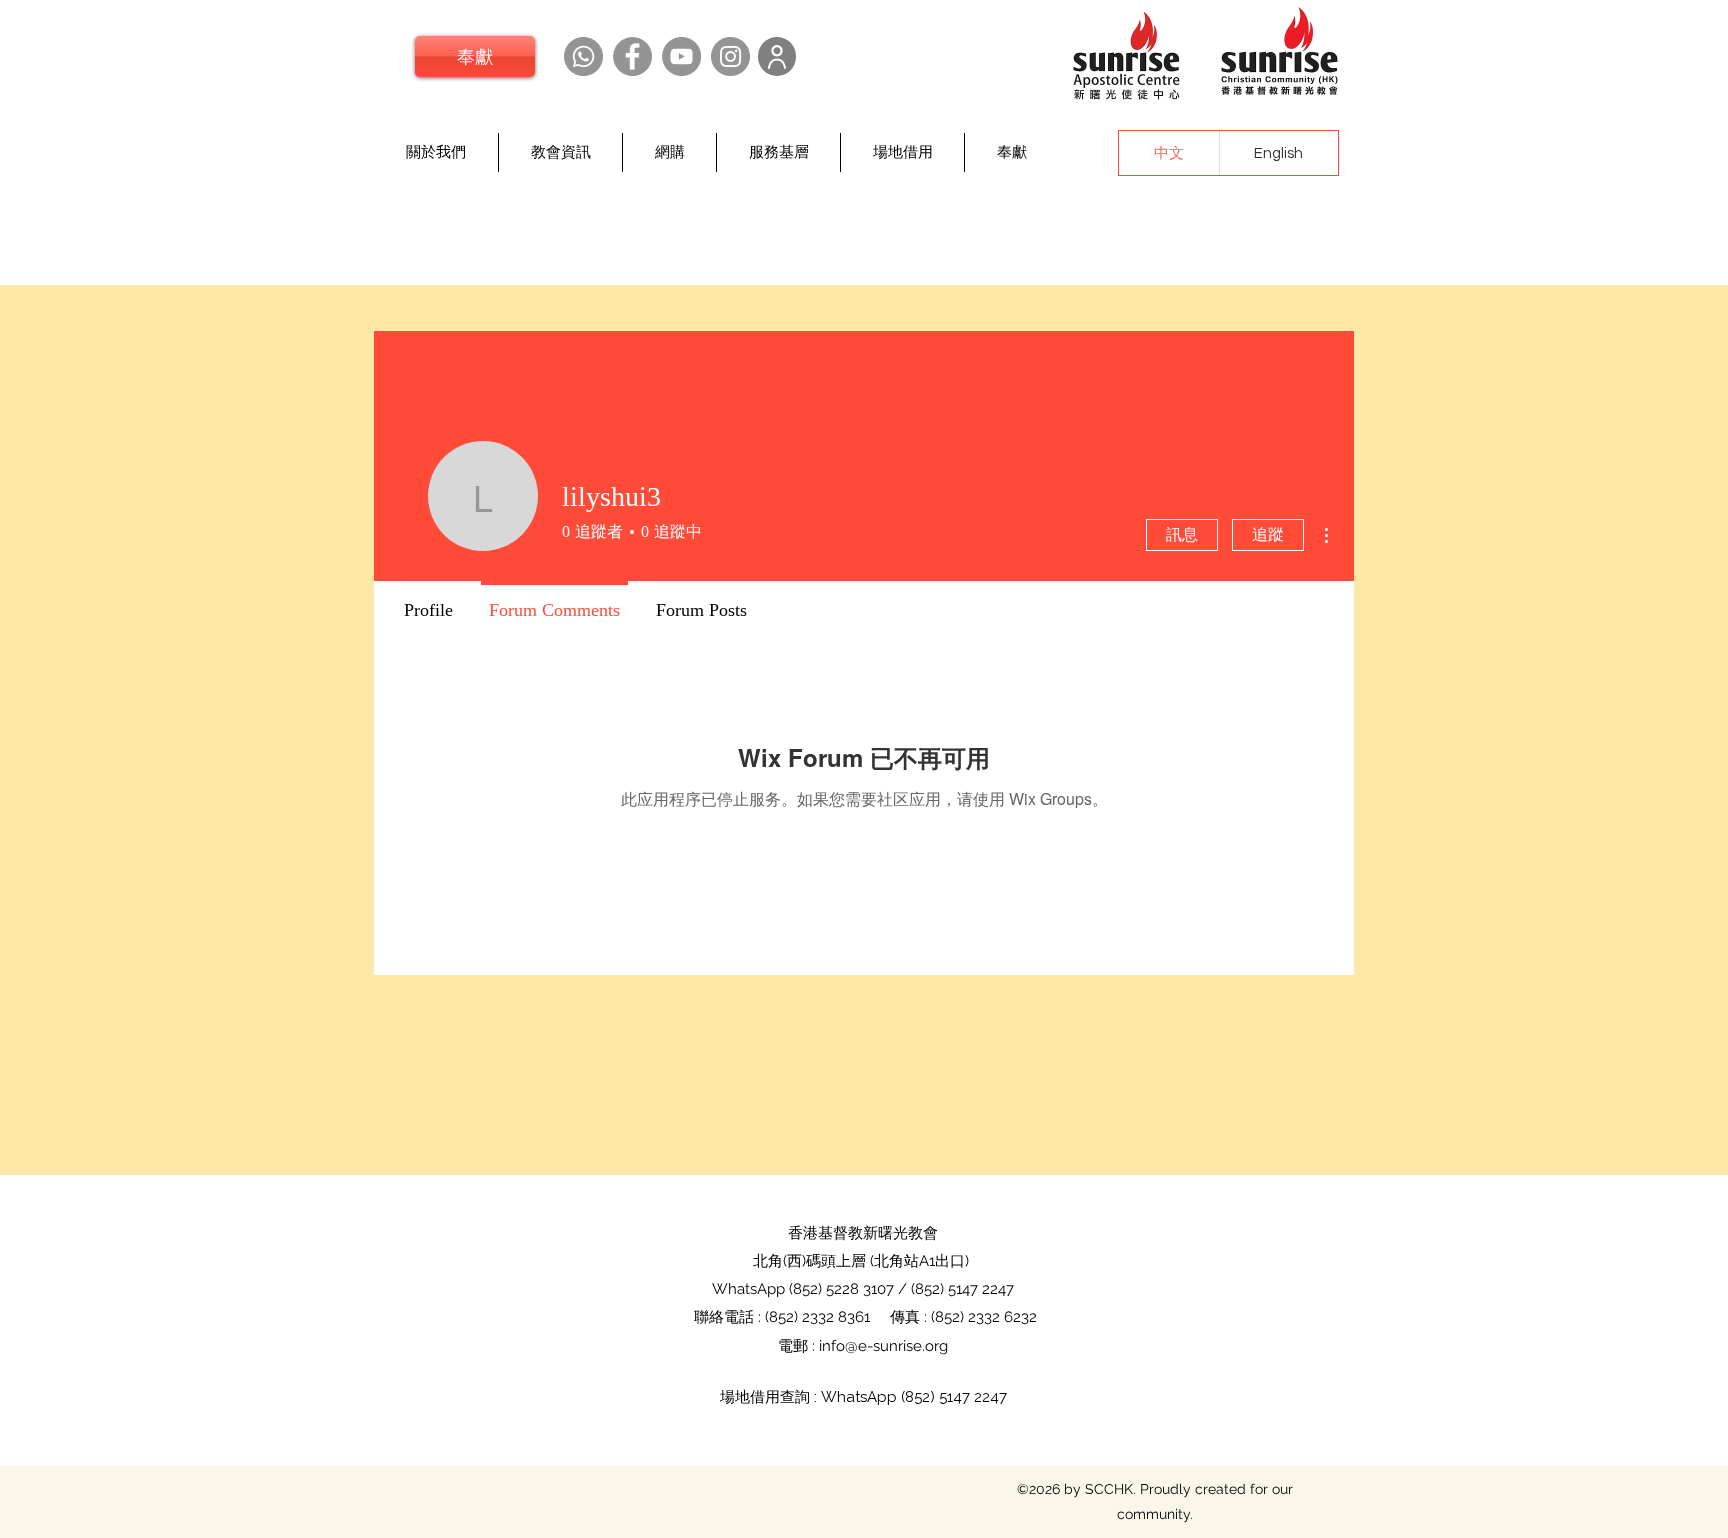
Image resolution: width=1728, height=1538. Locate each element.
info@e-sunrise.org (883, 1346)
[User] (777, 56)
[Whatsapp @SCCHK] (583, 56)
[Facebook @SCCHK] (632, 56)
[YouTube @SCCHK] (681, 56)
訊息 (1182, 534)
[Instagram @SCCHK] (730, 56)
